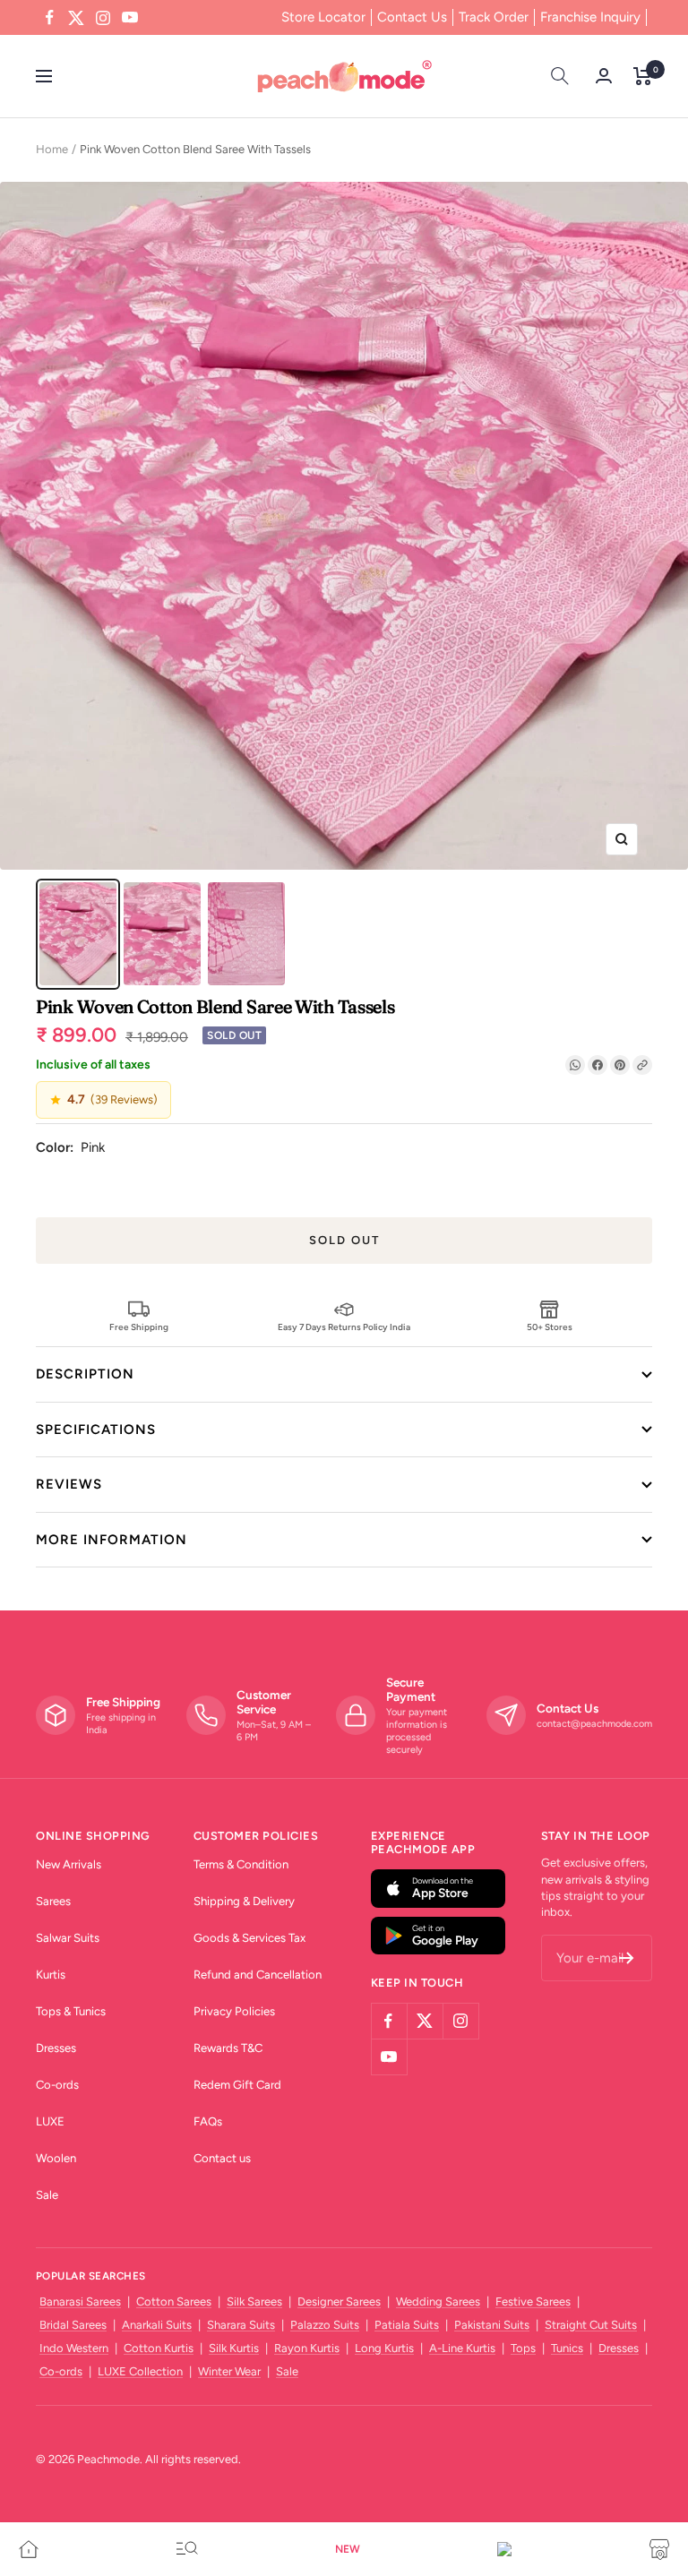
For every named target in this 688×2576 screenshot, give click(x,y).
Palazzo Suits (325, 2325)
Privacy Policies (234, 2011)
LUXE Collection (140, 2371)
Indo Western (74, 2348)
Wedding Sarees (438, 2301)
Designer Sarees (339, 2301)
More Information (112, 1540)
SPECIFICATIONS (96, 1430)
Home (52, 149)
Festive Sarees (533, 2301)
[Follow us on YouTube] (130, 18)
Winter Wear (229, 2371)
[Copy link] (642, 1065)
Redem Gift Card (237, 2085)
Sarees (53, 1901)
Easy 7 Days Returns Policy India (344, 1327)
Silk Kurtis (234, 2348)
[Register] (627, 1958)
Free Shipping (139, 1327)
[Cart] (643, 76)
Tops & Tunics (71, 2011)
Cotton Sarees (174, 2301)
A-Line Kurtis (462, 2348)
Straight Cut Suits (591, 2325)
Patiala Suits (407, 2325)
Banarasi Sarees (80, 2301)
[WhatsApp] (575, 1065)
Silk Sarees (254, 2301)
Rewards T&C (228, 2048)
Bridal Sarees (73, 2325)
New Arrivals (69, 1864)
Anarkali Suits (157, 2325)
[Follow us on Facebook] (49, 18)
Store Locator (323, 17)
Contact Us (412, 17)
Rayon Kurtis (307, 2348)
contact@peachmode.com (594, 1724)
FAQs (208, 2121)
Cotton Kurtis (159, 2348)
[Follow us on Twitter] (76, 18)
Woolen (56, 2158)
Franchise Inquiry (590, 17)
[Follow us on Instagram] (103, 18)
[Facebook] (598, 1065)
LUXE (50, 2121)
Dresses (56, 2048)
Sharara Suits (241, 2325)
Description (85, 1374)
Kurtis (51, 1975)
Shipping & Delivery (244, 1901)
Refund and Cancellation (258, 1975)
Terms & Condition (241, 1864)
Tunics (567, 2348)
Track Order (494, 17)
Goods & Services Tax (249, 1938)
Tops (523, 2348)
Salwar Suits (68, 1938)
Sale (47, 2195)
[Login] (604, 76)
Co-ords (57, 2085)
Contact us (222, 2158)
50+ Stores (550, 1327)
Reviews (69, 1484)
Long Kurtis (384, 2348)
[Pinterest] (620, 1065)
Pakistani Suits (492, 2325)
